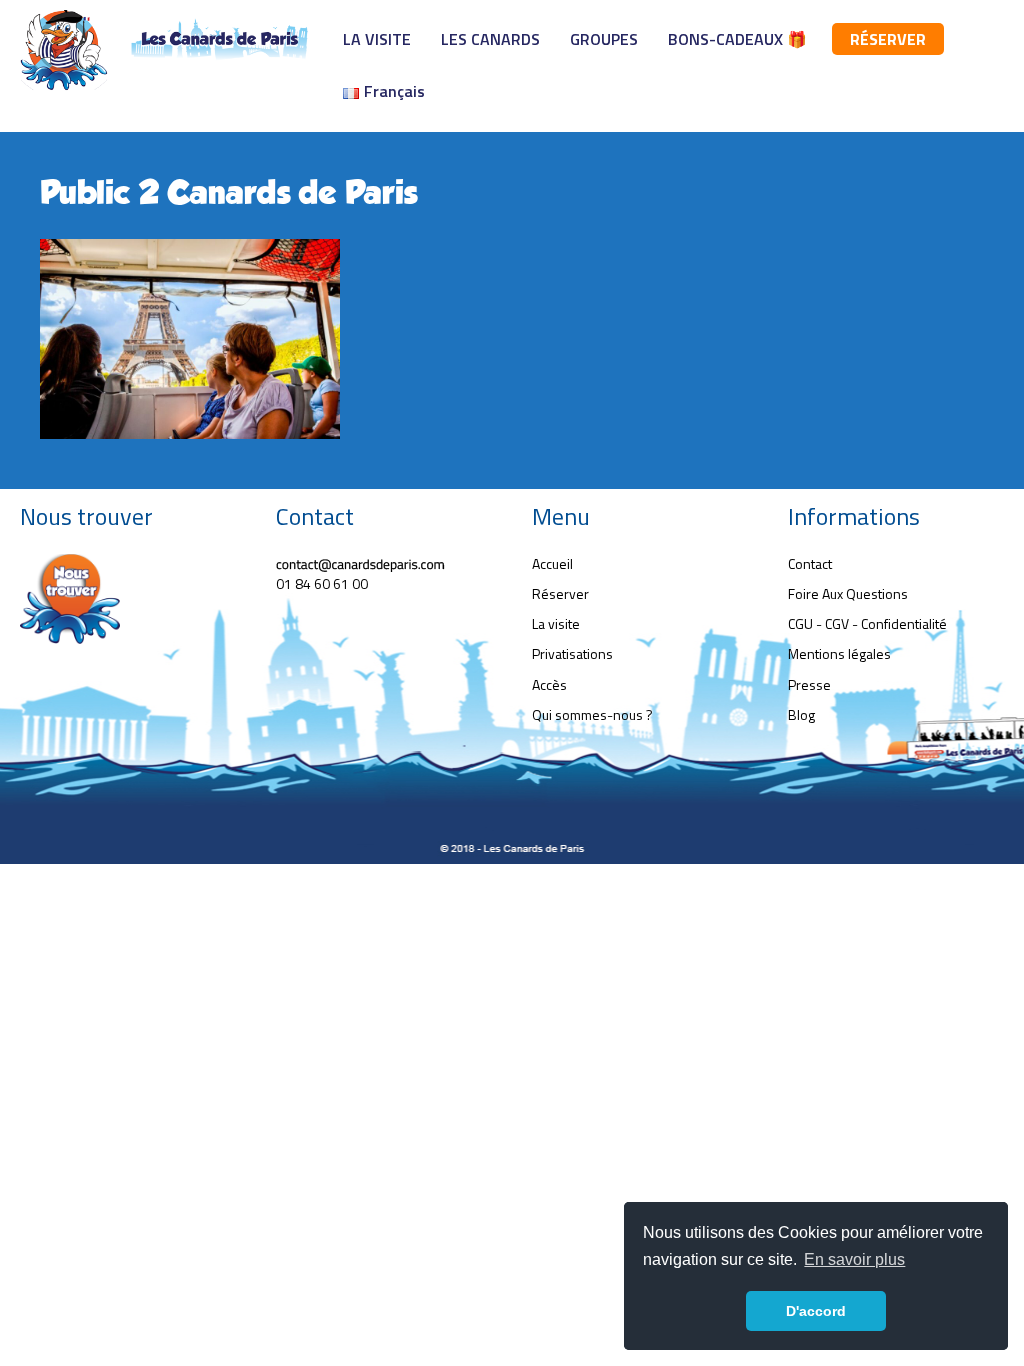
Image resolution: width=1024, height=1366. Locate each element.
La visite (556, 623)
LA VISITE (377, 39)
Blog (801, 714)
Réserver (560, 593)
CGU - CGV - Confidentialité (867, 623)
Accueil (552, 563)
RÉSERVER (888, 39)
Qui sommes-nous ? (592, 714)
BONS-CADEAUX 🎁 (737, 39)
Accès (549, 684)
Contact (810, 563)
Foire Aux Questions (848, 593)
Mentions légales (839, 653)
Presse (809, 684)
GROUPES (604, 39)
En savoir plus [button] (854, 1259)
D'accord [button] (816, 1311)
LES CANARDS (490, 39)
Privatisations (572, 653)
